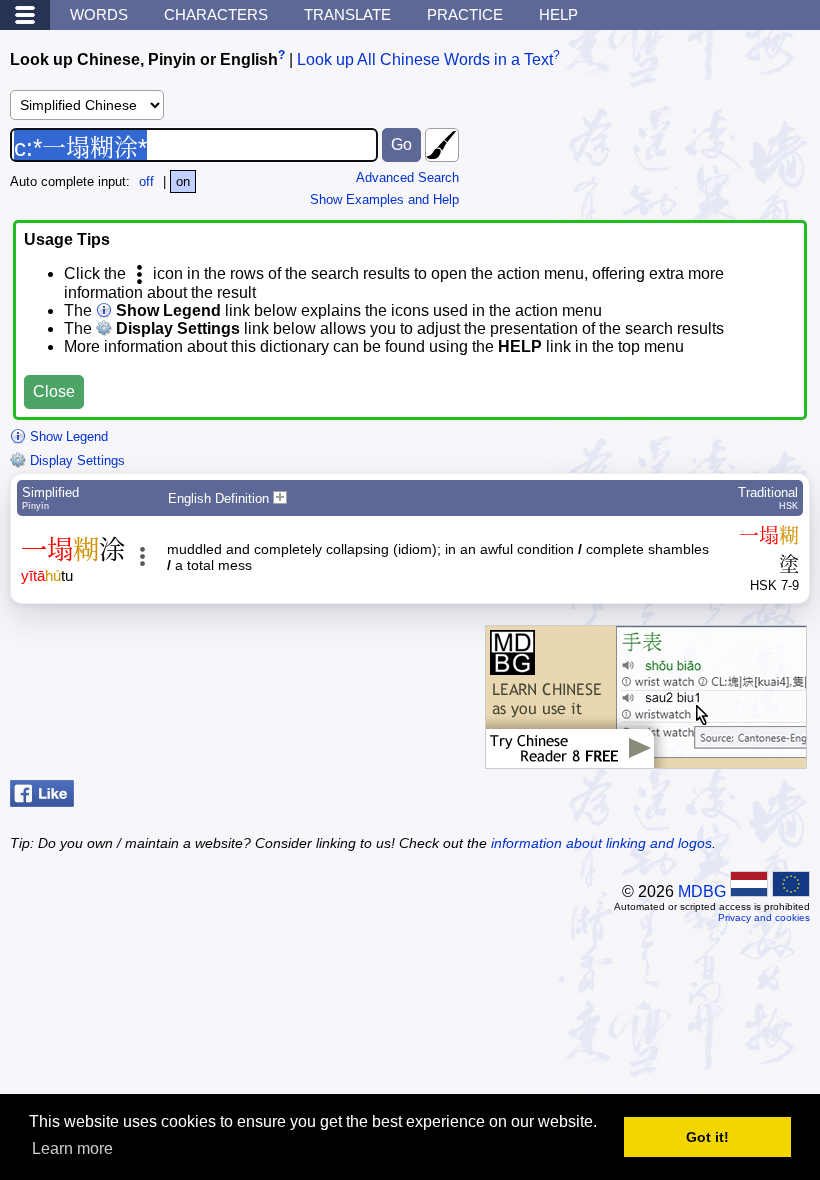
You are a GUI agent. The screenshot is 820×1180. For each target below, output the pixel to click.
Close (54, 391)
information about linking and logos (601, 843)
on (183, 181)
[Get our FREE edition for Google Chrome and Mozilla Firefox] (646, 758)
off (146, 181)
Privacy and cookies (764, 917)
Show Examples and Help (384, 199)
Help (558, 14)
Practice (465, 14)
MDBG (702, 891)
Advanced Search (407, 177)
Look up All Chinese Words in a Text (425, 59)
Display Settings (75, 460)
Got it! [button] (707, 1137)
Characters (216, 14)
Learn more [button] (72, 1148)
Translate (347, 14)
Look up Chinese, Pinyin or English (144, 59)
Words (99, 14)
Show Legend (67, 436)
